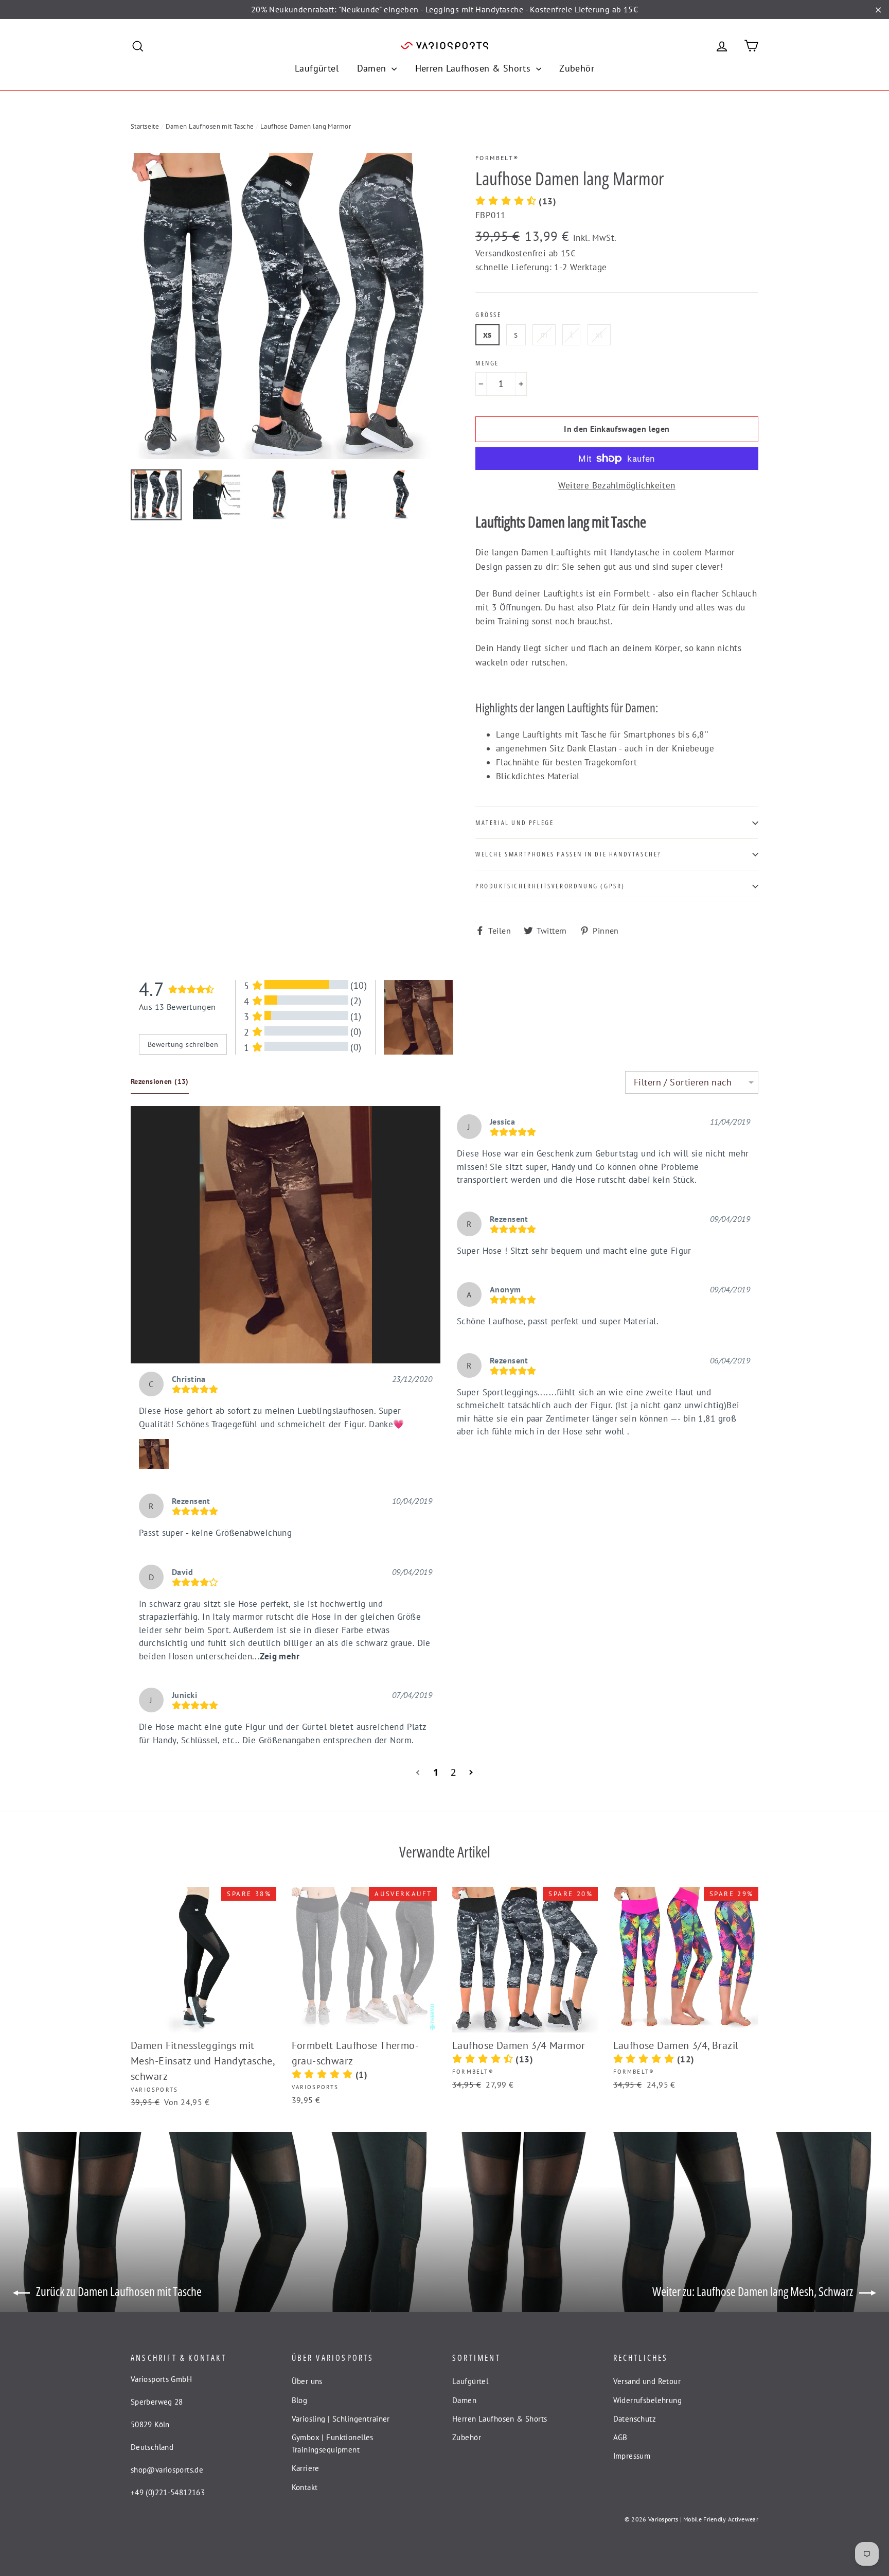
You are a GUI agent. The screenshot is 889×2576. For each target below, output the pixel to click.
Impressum (632, 2456)
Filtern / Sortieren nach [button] (683, 1082)
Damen (373, 68)
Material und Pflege (514, 822)
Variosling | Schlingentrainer (341, 2419)
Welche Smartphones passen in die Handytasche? (568, 854)
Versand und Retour (647, 2381)
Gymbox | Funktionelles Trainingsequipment (333, 2443)
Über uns (307, 2381)
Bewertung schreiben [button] (183, 1044)
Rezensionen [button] (160, 1081)
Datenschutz (635, 2419)
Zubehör (577, 68)
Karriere (306, 2468)
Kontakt (305, 2487)
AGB (620, 2437)
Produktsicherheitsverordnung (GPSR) (550, 886)
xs (487, 335)
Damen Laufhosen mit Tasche (210, 126)
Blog (300, 2400)
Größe (488, 315)
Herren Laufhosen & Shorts (474, 68)
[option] (284, 306)
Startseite (145, 126)
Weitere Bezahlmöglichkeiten (617, 485)
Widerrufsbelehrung (648, 2400)
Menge (487, 363)
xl (599, 335)
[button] (286, 1235)
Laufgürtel (317, 68)
